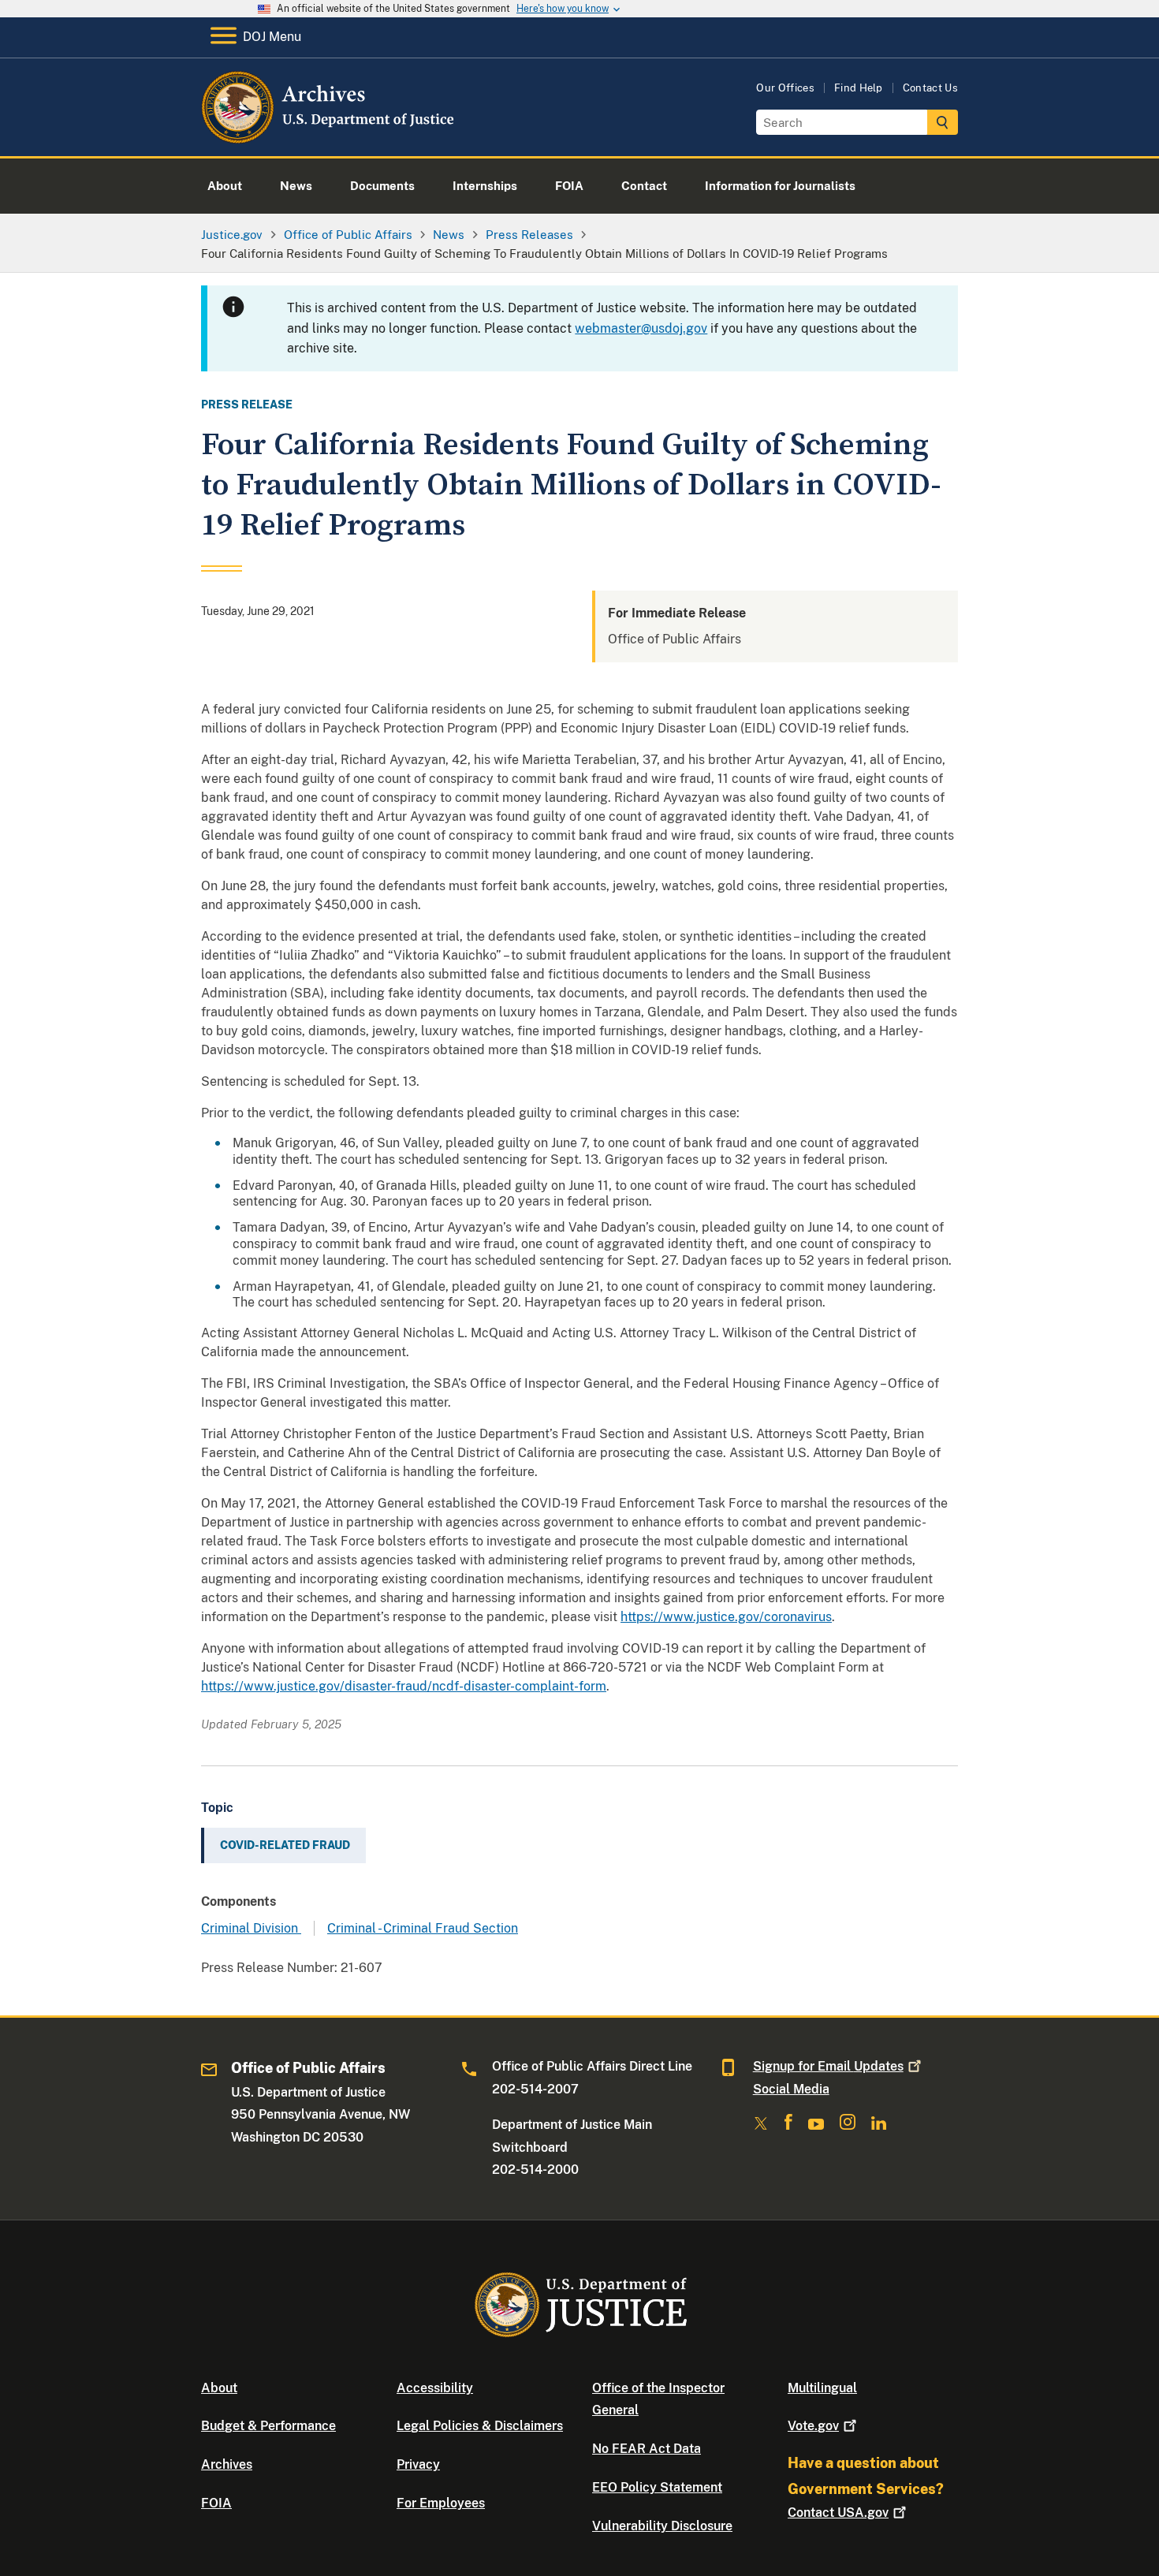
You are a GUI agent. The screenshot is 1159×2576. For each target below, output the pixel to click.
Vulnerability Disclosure (662, 2526)
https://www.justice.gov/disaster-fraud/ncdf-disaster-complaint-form (404, 1686)
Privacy (418, 2464)
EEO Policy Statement (657, 2487)
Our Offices (785, 88)
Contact (838, 2513)
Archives (227, 2464)
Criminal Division (251, 1928)
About (219, 2388)
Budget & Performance (268, 2426)
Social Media (791, 2089)
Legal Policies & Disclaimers (480, 2426)
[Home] (329, 138)
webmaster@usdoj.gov (641, 328)
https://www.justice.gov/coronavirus (726, 1617)
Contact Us (930, 88)
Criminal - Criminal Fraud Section (423, 1928)
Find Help (859, 88)
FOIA (216, 2503)
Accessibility (435, 2388)
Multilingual (822, 2388)
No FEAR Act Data (647, 2449)
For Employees (441, 2503)
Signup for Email (828, 2066)
